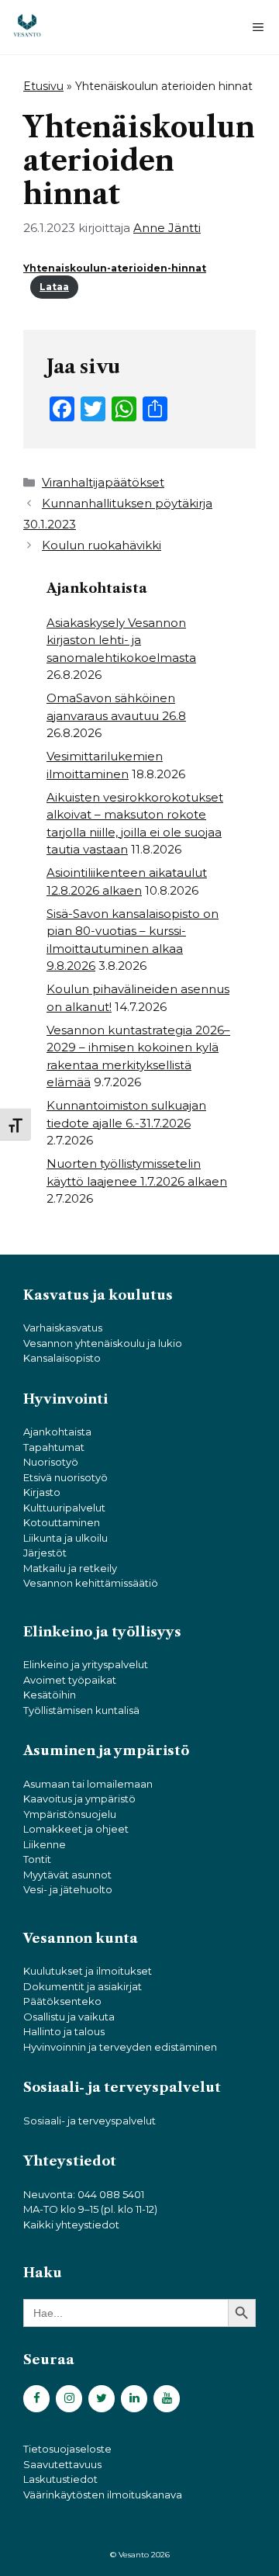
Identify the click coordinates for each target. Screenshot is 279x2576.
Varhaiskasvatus (63, 1328)
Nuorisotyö (51, 1462)
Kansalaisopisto (62, 1358)
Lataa (54, 287)
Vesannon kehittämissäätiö (91, 1583)
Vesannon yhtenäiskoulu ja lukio (103, 1343)
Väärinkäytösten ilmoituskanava (103, 2495)
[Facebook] (36, 2399)
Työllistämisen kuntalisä (81, 1710)
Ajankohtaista (57, 1432)
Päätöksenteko (62, 2001)
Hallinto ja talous (64, 2031)
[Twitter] (102, 2399)
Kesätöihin (50, 1695)
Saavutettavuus (62, 2464)
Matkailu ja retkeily (70, 1568)
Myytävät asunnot (67, 1875)
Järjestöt (45, 1553)
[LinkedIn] (134, 2399)
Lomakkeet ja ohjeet (76, 1829)
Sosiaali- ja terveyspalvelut (90, 2121)
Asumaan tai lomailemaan (88, 1784)
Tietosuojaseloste (67, 2449)
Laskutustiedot (60, 2479)
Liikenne (45, 1844)
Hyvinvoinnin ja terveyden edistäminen (120, 2047)
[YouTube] (167, 2399)
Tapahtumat (54, 1447)
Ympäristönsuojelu (70, 1814)
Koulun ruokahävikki (102, 545)
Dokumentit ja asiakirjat (83, 1986)
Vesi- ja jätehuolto (68, 1889)
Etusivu (43, 86)
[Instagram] (69, 2399)
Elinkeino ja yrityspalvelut (86, 1664)
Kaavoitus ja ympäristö (79, 1799)
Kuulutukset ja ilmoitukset (88, 1971)
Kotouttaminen (62, 1522)
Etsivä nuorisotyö (65, 1477)
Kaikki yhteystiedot (71, 2225)
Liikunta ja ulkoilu (65, 1538)
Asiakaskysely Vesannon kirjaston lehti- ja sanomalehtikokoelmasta (121, 640)
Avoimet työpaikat (70, 1680)
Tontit (37, 1859)
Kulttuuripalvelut (64, 1508)
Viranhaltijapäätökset (103, 482)
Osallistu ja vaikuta (69, 2017)
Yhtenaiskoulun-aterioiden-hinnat (115, 268)
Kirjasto (42, 1492)
